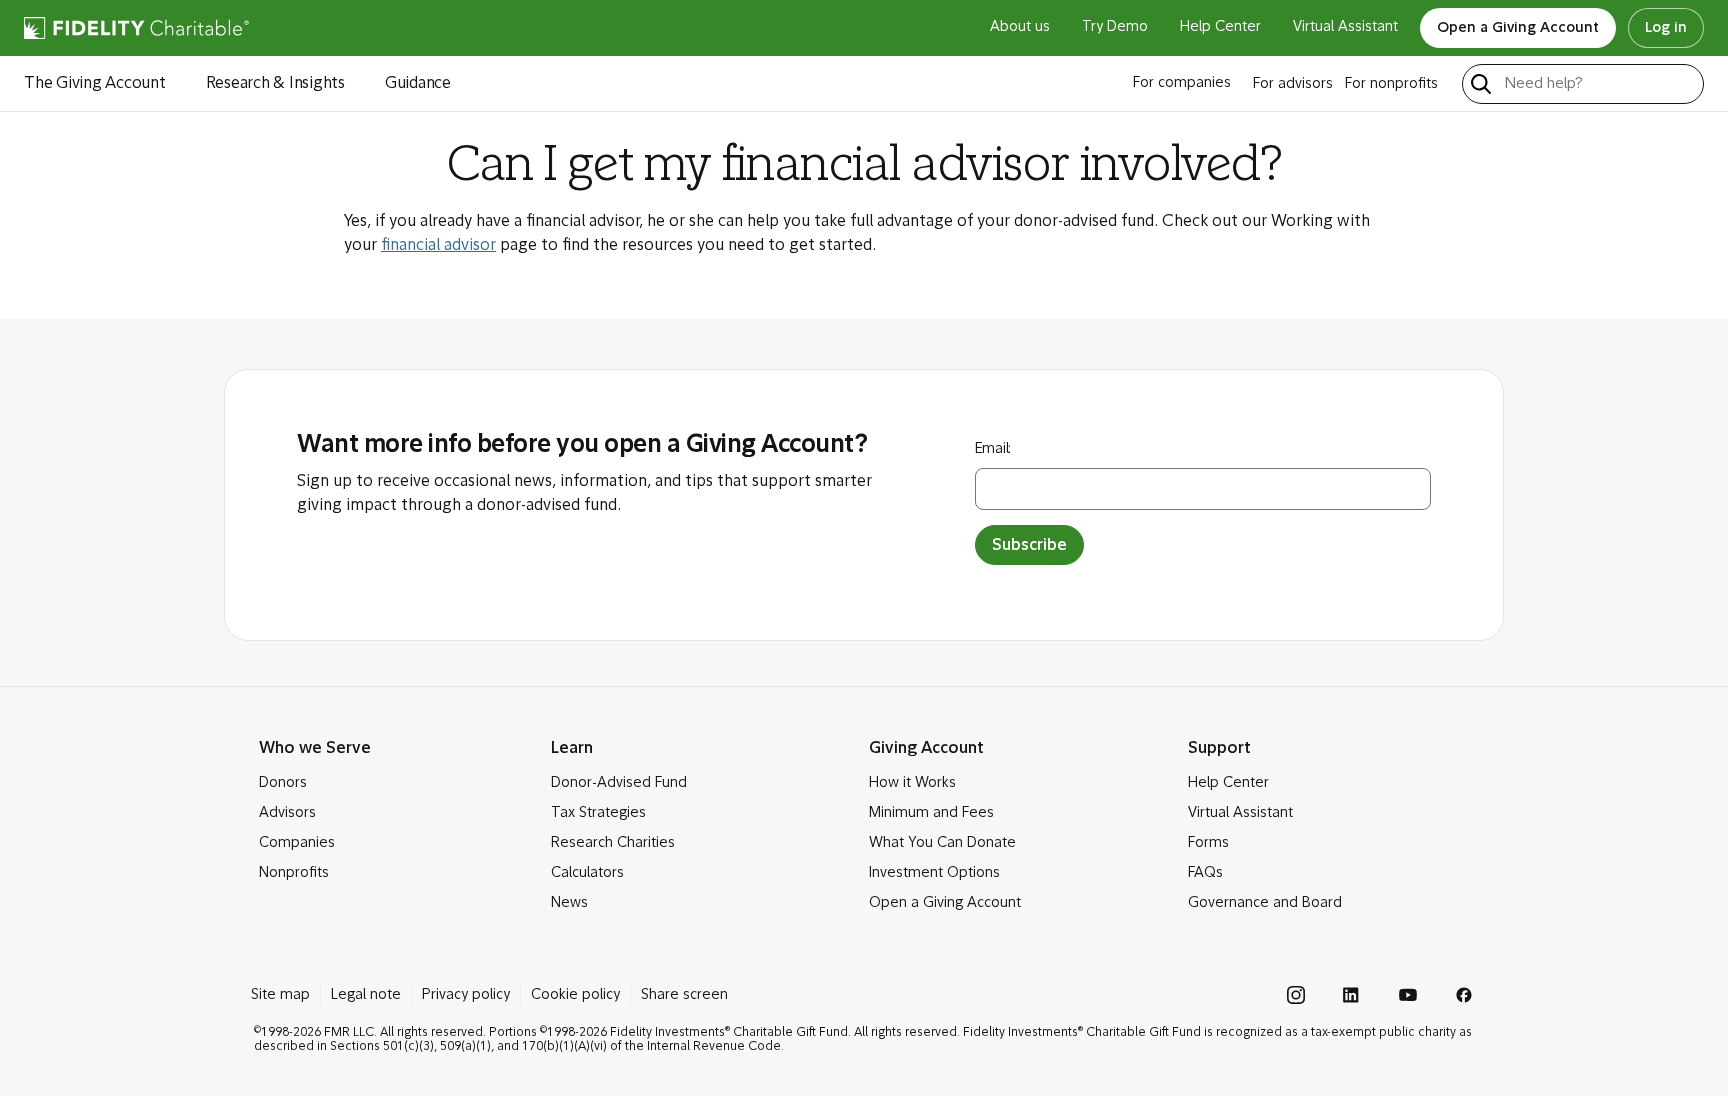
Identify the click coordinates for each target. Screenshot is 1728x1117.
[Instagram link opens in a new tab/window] (1296, 995)
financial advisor (438, 246)
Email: (993, 449)
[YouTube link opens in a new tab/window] (1408, 995)
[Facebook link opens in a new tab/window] (1464, 995)
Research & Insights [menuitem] (275, 84)
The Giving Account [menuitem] (95, 84)
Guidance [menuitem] (418, 84)
